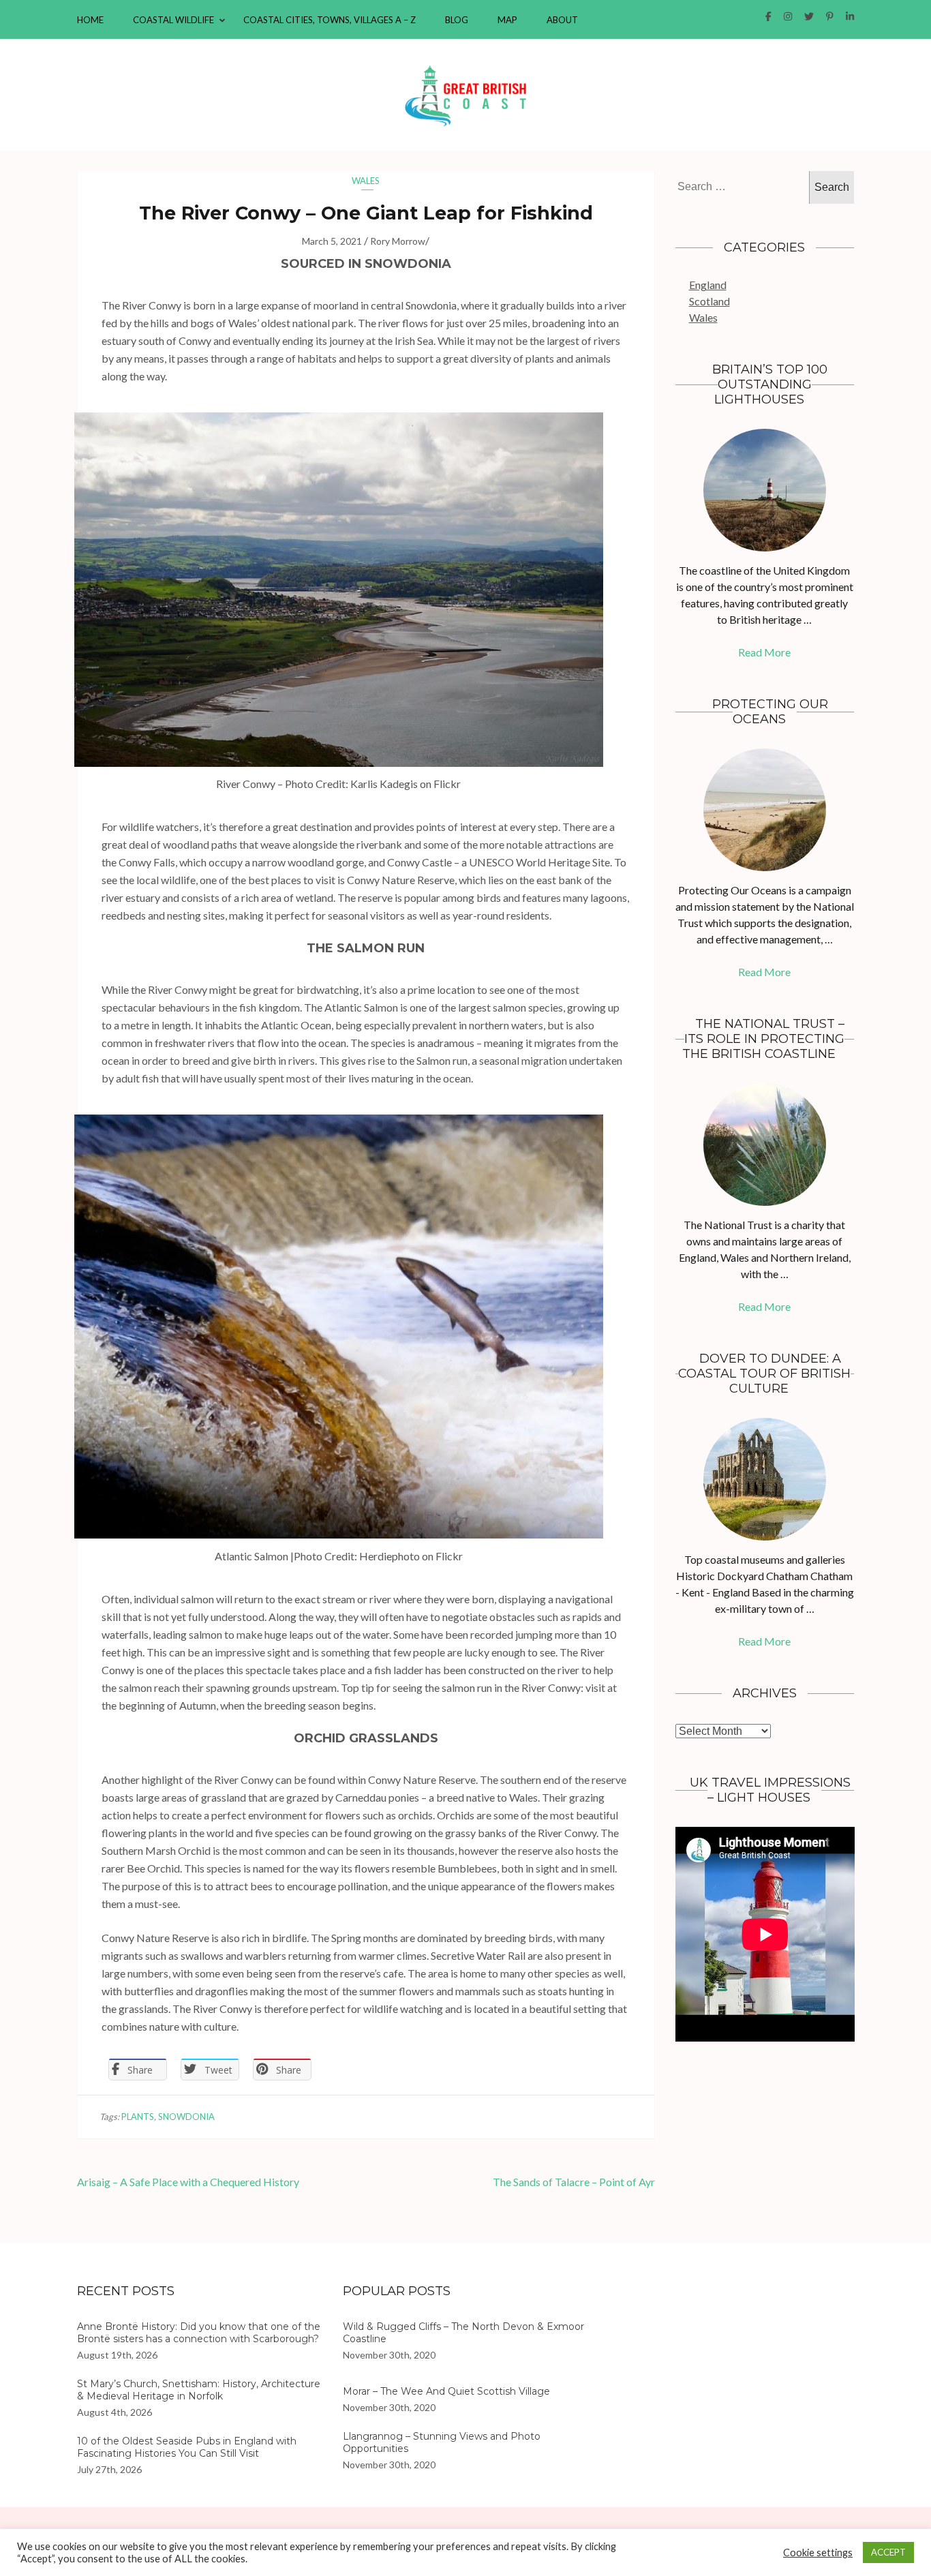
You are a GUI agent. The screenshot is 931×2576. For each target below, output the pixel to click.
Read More (764, 652)
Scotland (709, 301)
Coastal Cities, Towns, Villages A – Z (330, 20)
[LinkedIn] (850, 16)
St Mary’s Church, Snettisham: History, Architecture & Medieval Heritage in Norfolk (199, 2390)
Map (507, 20)
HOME (90, 20)
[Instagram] (788, 16)
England (708, 285)
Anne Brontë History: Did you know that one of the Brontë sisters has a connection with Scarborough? (199, 2333)
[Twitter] (809, 16)
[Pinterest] (830, 16)
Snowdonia (186, 2117)
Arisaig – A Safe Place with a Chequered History (188, 2182)
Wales (366, 181)
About (562, 20)
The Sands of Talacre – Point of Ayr (574, 2182)
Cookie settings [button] (818, 2552)
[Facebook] (768, 16)
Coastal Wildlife (173, 20)
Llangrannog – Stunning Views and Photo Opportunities (442, 2442)
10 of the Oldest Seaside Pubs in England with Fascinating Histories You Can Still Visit (187, 2447)
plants (138, 2117)
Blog (457, 20)
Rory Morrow (398, 241)
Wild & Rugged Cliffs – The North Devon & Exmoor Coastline (463, 2333)
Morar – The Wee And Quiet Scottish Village (446, 2391)
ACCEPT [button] (888, 2552)
